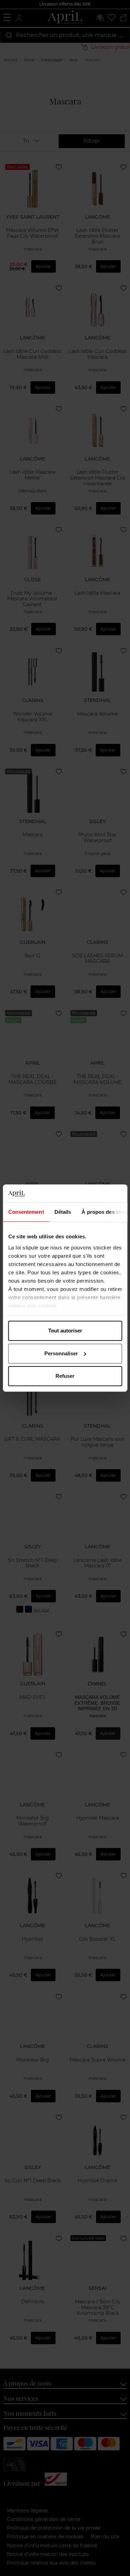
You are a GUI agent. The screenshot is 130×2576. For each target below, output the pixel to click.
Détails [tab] (63, 1212)
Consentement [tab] (26, 1212)
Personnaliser (61, 1353)
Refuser (65, 1376)
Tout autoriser (65, 1331)
